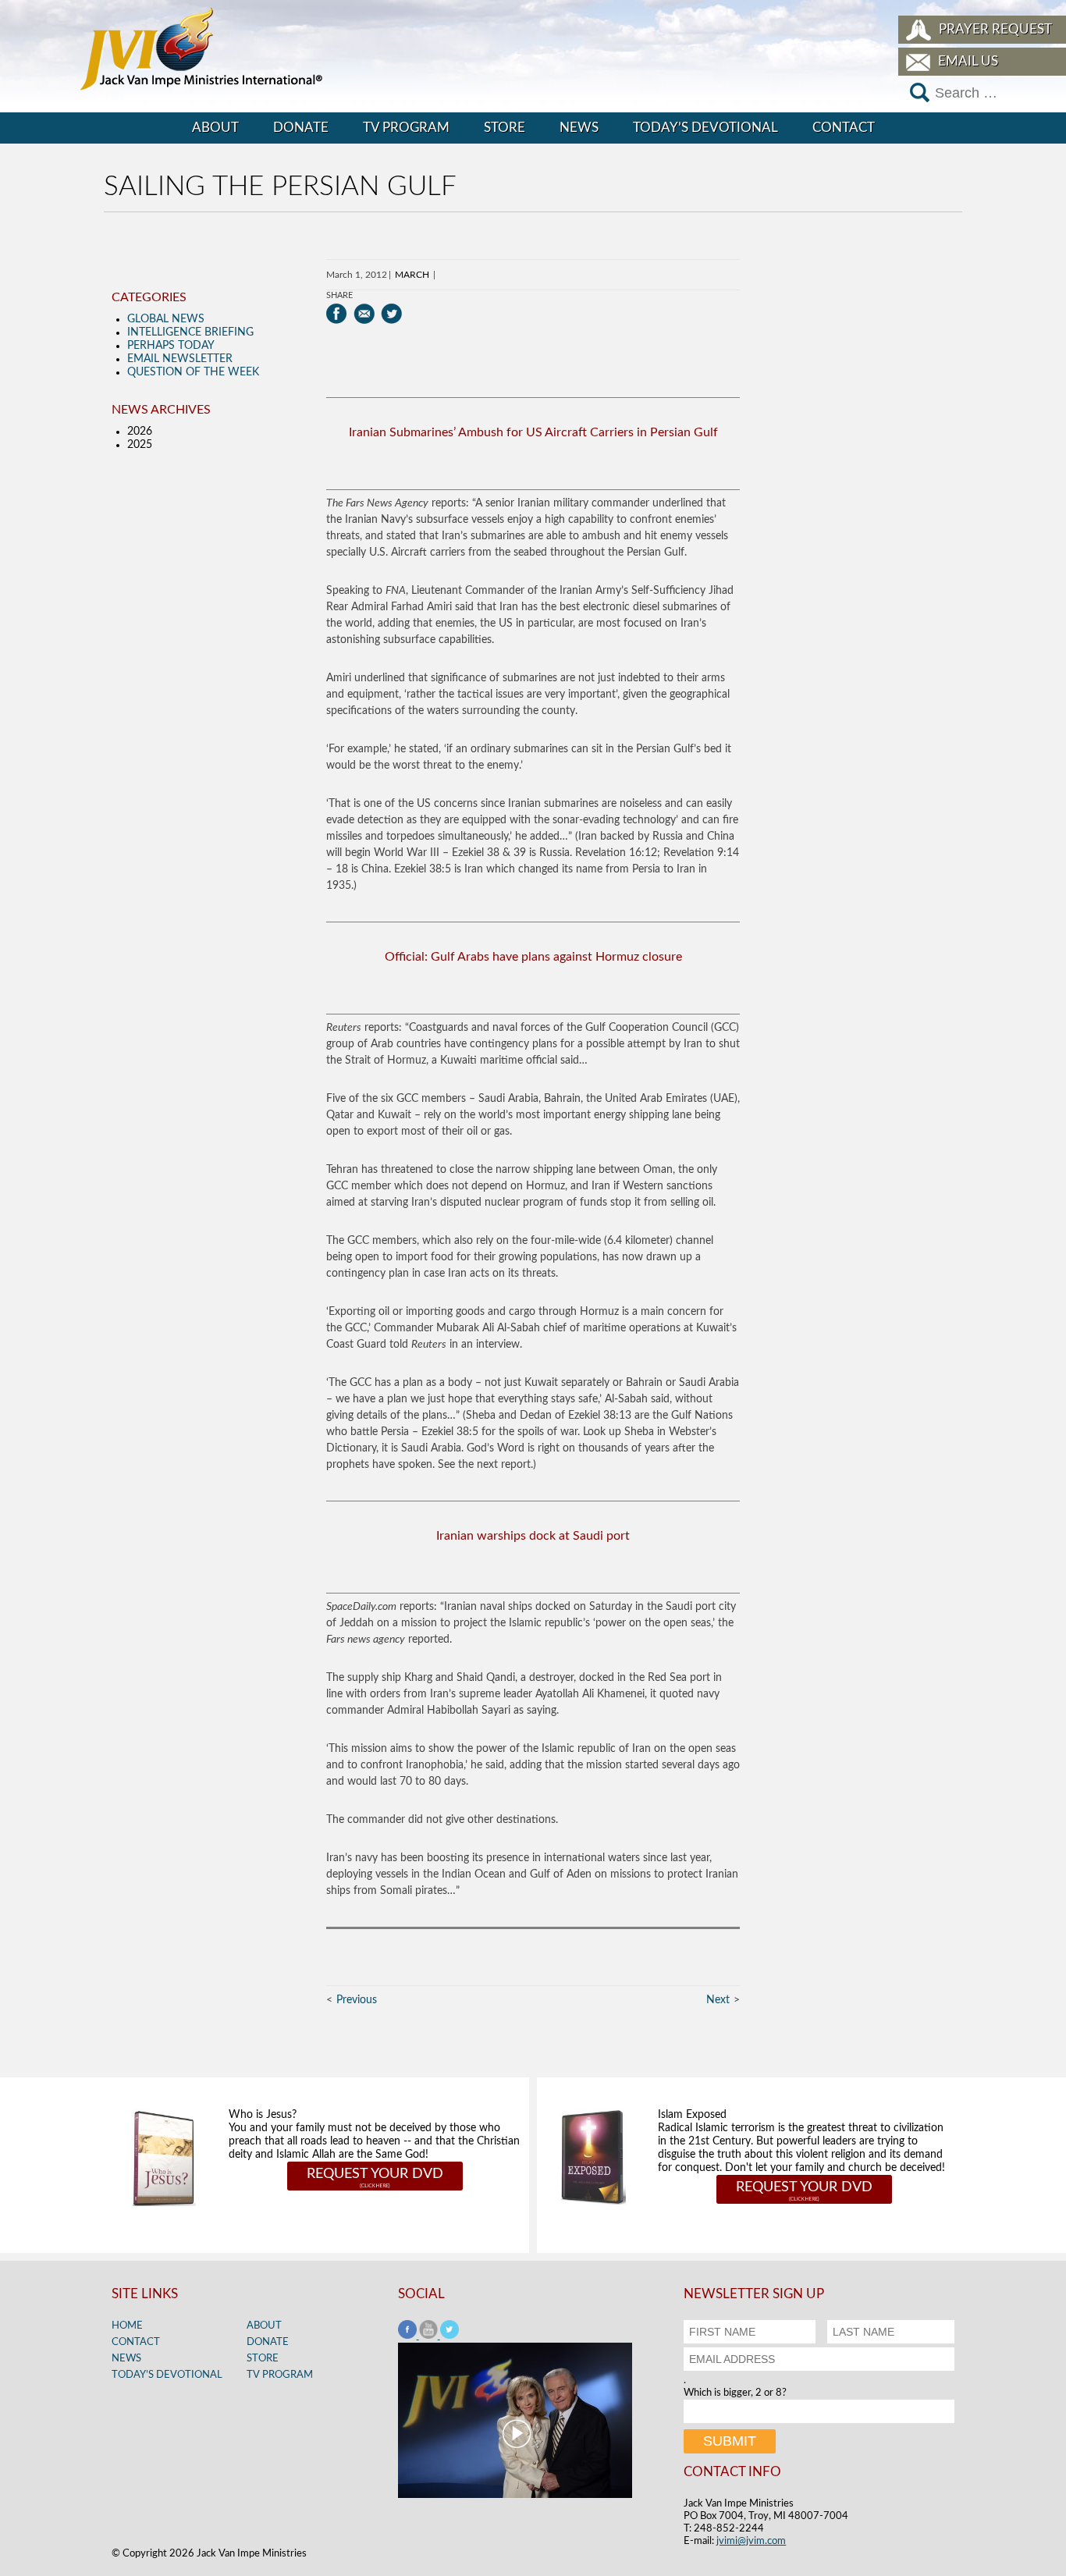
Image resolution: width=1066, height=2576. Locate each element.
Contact (844, 128)
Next (718, 2000)
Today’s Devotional (705, 128)
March (412, 275)
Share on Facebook (337, 314)
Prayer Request (995, 29)
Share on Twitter (391, 314)
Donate (301, 128)
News (579, 128)
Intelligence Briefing (190, 332)
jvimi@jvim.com (751, 2541)
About (215, 128)
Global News (166, 319)
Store (505, 128)
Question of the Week (193, 372)
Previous (357, 2000)
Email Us (968, 61)
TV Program (406, 128)
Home (127, 2326)
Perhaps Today (171, 346)
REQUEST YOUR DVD (375, 2174)
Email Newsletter (180, 359)
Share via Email (364, 314)
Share (339, 295)
